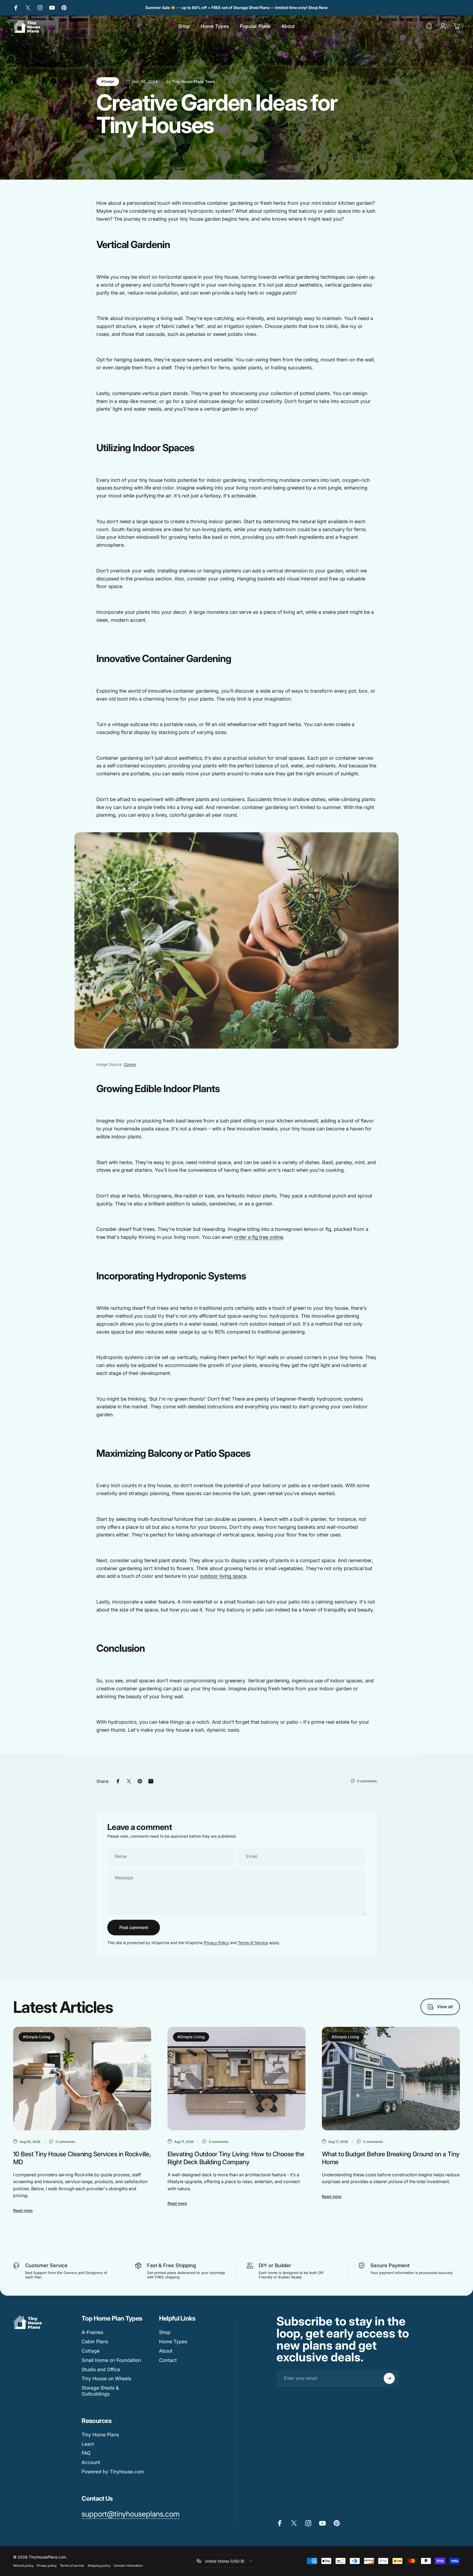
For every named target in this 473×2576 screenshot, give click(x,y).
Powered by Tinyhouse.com (113, 2472)
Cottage (91, 2351)
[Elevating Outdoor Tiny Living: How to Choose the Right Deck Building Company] (236, 2079)
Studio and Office (101, 2369)
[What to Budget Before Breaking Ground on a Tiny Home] (391, 2079)
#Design (108, 81)
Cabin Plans (95, 2342)
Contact (168, 2360)
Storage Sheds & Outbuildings (100, 2391)
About (166, 2351)
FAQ (86, 2453)
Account (91, 2462)
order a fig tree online (259, 1237)
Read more (23, 2210)
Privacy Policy (216, 1943)
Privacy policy (47, 2566)
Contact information (128, 2566)
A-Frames (92, 2332)
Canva (130, 1064)
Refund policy (23, 2566)
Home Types (173, 2342)
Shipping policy (99, 2566)
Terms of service (72, 2566)
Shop (165, 2332)
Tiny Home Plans (100, 2435)
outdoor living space (223, 1576)
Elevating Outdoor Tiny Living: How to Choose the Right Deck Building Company (236, 2158)
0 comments (367, 1781)
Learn (88, 2444)
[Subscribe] (389, 2378)
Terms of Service (253, 1943)
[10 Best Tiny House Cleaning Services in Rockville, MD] (82, 2079)
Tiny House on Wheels (106, 2378)
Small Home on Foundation (111, 2360)
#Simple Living (37, 2037)
